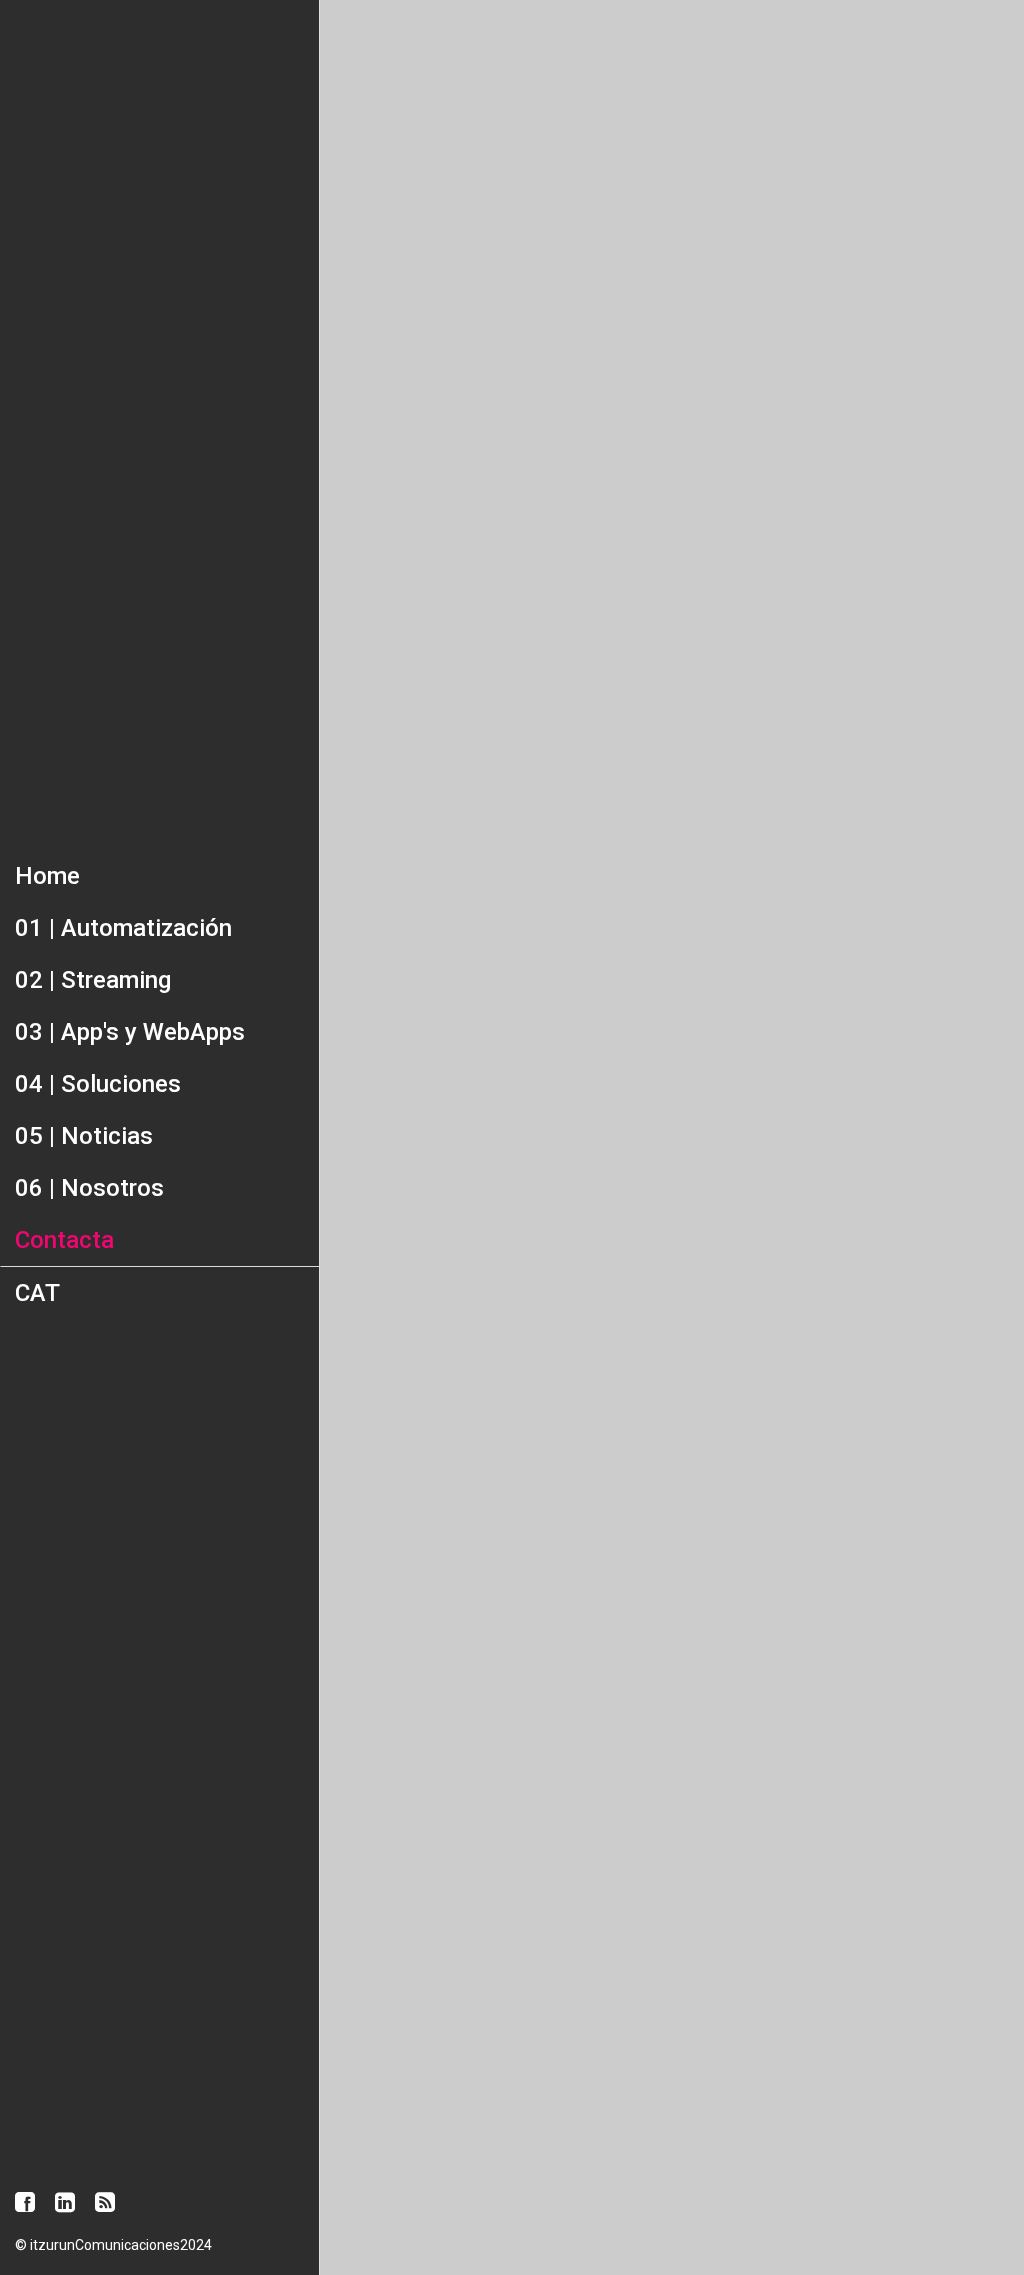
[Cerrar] (352, 32)
